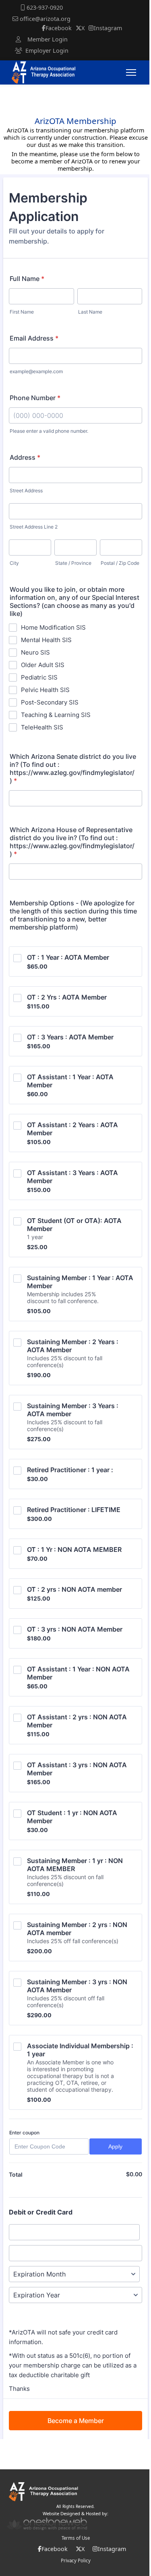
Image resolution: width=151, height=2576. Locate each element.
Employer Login (45, 51)
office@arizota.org (44, 19)
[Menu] (135, 72)
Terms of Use (76, 2538)
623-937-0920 (44, 7)
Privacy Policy (76, 2561)
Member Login (44, 39)
